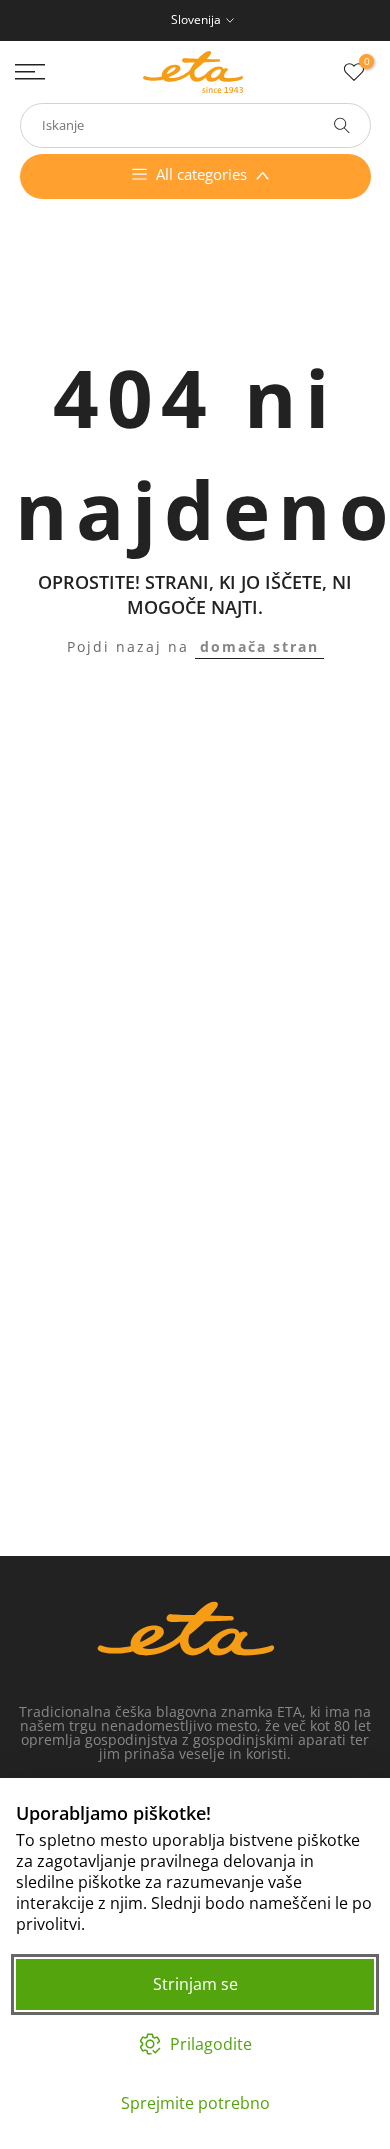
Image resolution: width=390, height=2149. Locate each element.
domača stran (259, 646)
